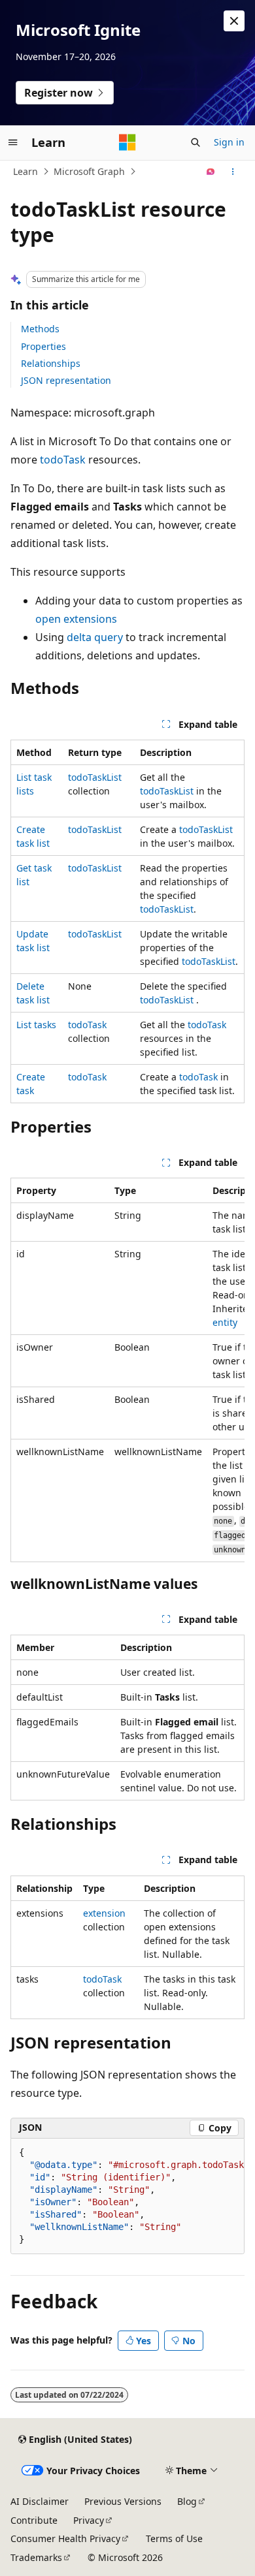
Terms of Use (174, 2538)
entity (225, 1322)
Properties (43, 346)
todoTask (63, 460)
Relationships (51, 363)
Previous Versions (123, 2501)
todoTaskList (95, 777)
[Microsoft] (127, 142)
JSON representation (66, 380)
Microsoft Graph (89, 171)
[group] (127, 1370)
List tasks (36, 1025)
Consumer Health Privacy (65, 2538)
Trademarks (36, 2557)
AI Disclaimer (40, 2501)
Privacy (89, 2520)
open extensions (76, 619)
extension (104, 1913)
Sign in (229, 142)
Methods (40, 329)
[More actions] (233, 172)
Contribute (34, 2520)
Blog (187, 2501)
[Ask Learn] (211, 172)
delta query (95, 637)
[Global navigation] (13, 142)
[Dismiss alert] (234, 21)
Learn (25, 171)
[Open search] (195, 142)
